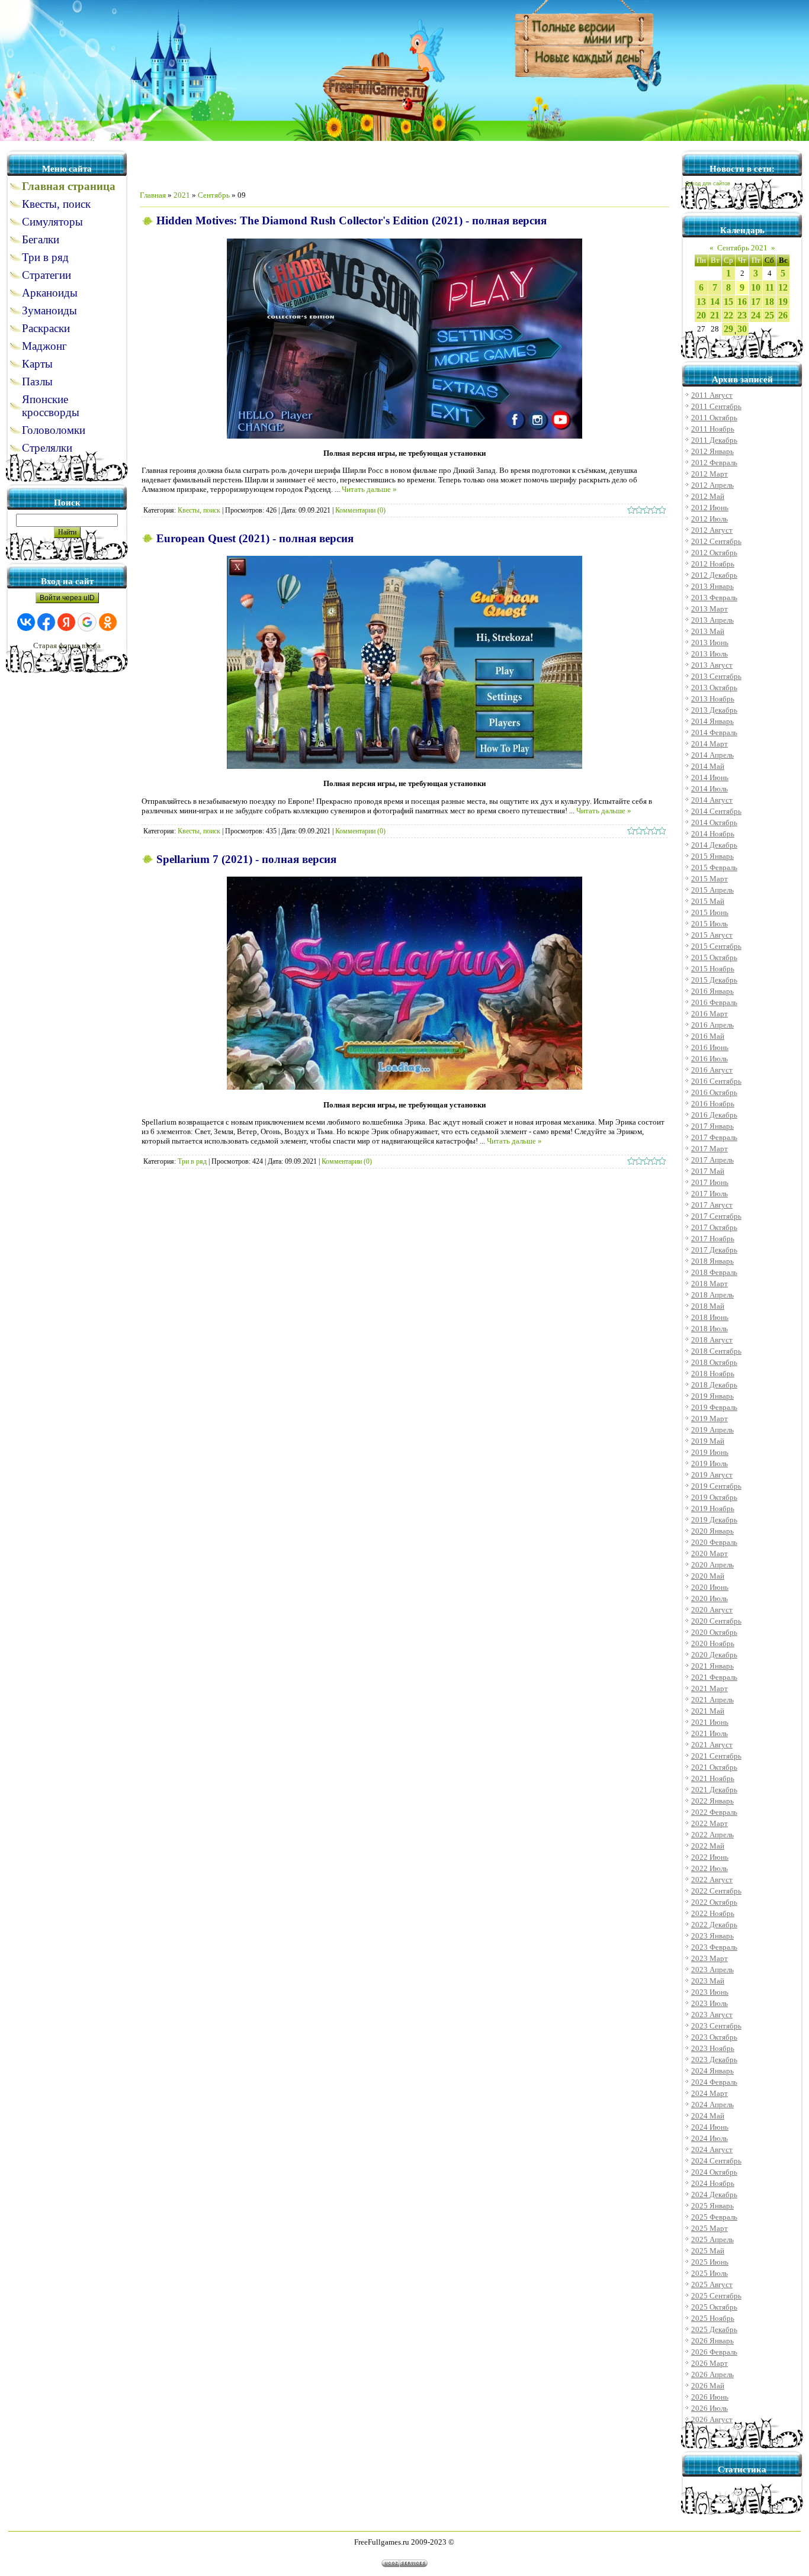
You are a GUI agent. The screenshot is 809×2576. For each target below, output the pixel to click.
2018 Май (708, 1306)
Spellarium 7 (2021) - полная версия (246, 859)
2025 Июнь (710, 2262)
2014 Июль (710, 789)
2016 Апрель (712, 1025)
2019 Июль (710, 1464)
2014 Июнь (710, 777)
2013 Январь (712, 586)
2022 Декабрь (714, 1925)
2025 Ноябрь (713, 2318)
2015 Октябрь (714, 957)
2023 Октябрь (714, 2037)
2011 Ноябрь (713, 429)
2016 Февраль (714, 1002)
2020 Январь (712, 1531)
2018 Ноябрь (713, 1374)
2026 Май (708, 2386)
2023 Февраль (714, 1947)
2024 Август (712, 2150)
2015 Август (712, 935)
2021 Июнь (710, 1722)
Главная (153, 195)
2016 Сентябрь (716, 1081)
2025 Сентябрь (716, 2296)
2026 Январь (712, 2341)
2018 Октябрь (714, 1362)
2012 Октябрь (714, 553)
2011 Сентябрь (716, 406)
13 (701, 302)
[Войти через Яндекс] (66, 622)
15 (728, 302)
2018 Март (710, 1284)
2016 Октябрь (714, 1092)
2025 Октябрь (714, 2307)
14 (715, 302)
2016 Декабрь (714, 1115)
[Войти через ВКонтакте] (26, 622)
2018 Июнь (710, 1317)
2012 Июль (710, 519)
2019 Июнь (710, 1452)
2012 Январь (712, 451)
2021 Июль (710, 1733)
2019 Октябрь (714, 1497)
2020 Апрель (712, 1565)
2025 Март (710, 2228)
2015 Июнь (710, 912)
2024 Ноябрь (713, 2183)
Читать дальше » (369, 489)
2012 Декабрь (714, 575)
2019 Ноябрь (713, 1508)
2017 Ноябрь (713, 1239)
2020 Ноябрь (713, 1643)
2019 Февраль (714, 1407)
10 (756, 287)
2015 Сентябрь (716, 946)
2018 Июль (710, 1329)
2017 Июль (710, 1194)
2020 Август (712, 1610)
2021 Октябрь (714, 1767)
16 (742, 302)
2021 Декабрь (714, 1790)
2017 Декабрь (714, 1250)
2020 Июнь (710, 1587)
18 (769, 302)
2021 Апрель (712, 1700)
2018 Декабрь (714, 1385)
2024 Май (708, 2116)
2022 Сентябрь (716, 1891)
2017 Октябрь (714, 1227)
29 (728, 329)
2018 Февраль (714, 1272)
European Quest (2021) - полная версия (255, 538)
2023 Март (710, 1958)
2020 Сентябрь (716, 1621)
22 (728, 315)
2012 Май (708, 496)
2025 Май (708, 2251)
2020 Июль (710, 1598)
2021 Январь (712, 1666)
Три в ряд (192, 1161)
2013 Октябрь (714, 688)
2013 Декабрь (714, 710)
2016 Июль (710, 1059)
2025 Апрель (712, 2239)
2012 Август (712, 530)
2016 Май (708, 1036)
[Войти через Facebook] (46, 622)
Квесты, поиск (199, 510)
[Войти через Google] (87, 622)
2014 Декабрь (714, 845)
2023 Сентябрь (716, 2026)
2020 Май (708, 1576)
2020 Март (710, 1553)
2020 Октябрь (714, 1632)
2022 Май (708, 1846)
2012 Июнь (710, 508)
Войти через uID (67, 598)
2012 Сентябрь (716, 541)
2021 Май (708, 1711)
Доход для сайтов (708, 183)
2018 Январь (712, 1261)
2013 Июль (710, 654)
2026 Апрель (712, 2374)
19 (783, 302)
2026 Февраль (714, 2352)
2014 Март (710, 744)
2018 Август (712, 1340)
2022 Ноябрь (713, 1913)
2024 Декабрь (714, 2195)
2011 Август (712, 395)
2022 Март (710, 1823)
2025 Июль (710, 2273)
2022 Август (712, 1880)
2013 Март (710, 609)
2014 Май (708, 766)
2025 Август (712, 2284)
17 (756, 302)
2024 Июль (710, 2138)
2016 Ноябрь (713, 1104)
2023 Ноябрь (713, 2048)
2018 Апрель (712, 1295)
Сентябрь (214, 195)
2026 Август (712, 2419)
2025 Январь (712, 2206)
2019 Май (708, 1441)
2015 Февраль (714, 867)
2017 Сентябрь (716, 1216)
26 (783, 315)
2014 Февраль (714, 732)
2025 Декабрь (714, 2329)
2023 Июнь (710, 1992)
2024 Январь (712, 2071)
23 (742, 315)
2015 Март (710, 879)
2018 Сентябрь (716, 1351)
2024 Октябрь (714, 2172)
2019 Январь (712, 1396)
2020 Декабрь (714, 1655)
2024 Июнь (710, 2127)
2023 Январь (712, 1936)
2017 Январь (712, 1126)
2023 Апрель (712, 1970)
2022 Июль (710, 1868)
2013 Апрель (712, 620)
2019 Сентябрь (716, 1486)
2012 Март (710, 474)
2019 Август (712, 1475)
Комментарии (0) (360, 510)
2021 (182, 195)
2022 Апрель (712, 1835)
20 (701, 315)
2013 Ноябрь (713, 699)
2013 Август (712, 665)
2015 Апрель (712, 890)
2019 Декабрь (714, 1520)
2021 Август (712, 1745)
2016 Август (712, 1070)
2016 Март (710, 1014)
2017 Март (710, 1149)
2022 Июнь (710, 1857)
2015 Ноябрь (713, 969)
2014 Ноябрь (713, 834)
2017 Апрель (712, 1160)
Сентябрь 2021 (742, 248)
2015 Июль (710, 924)
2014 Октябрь (714, 822)
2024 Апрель (712, 2105)
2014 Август (712, 800)
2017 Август (712, 1205)
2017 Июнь (710, 1182)
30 (742, 329)
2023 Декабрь (714, 2060)
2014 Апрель (712, 755)
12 (783, 287)
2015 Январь (712, 856)
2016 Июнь (710, 1047)
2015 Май (708, 901)
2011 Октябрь (714, 418)
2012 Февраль (714, 463)
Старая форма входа (67, 645)
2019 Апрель (712, 1430)
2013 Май (708, 631)
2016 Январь (712, 991)
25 (769, 315)
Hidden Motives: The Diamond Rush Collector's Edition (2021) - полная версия (351, 220)
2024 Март (710, 2093)
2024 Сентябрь (716, 2161)
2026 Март (710, 2363)
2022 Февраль (714, 1812)
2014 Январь (712, 721)
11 (770, 287)
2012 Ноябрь (713, 564)
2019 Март (710, 1419)
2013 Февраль (714, 598)
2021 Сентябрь (716, 1756)
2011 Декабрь (714, 440)
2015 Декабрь (714, 980)
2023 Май (708, 1981)
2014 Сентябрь (716, 811)
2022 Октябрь (714, 1902)
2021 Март (710, 1688)
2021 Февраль (714, 1677)
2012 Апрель (712, 485)
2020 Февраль (714, 1542)
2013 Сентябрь (716, 676)
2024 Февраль (714, 2082)
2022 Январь (712, 1801)
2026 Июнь (710, 2397)
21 (715, 315)
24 (756, 315)
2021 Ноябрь (713, 1778)
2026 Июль (710, 2408)
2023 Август (712, 2015)
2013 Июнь (710, 643)
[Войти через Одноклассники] (108, 622)
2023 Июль (710, 2003)
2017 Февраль (714, 1137)
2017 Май (708, 1171)
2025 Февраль (714, 2217)
